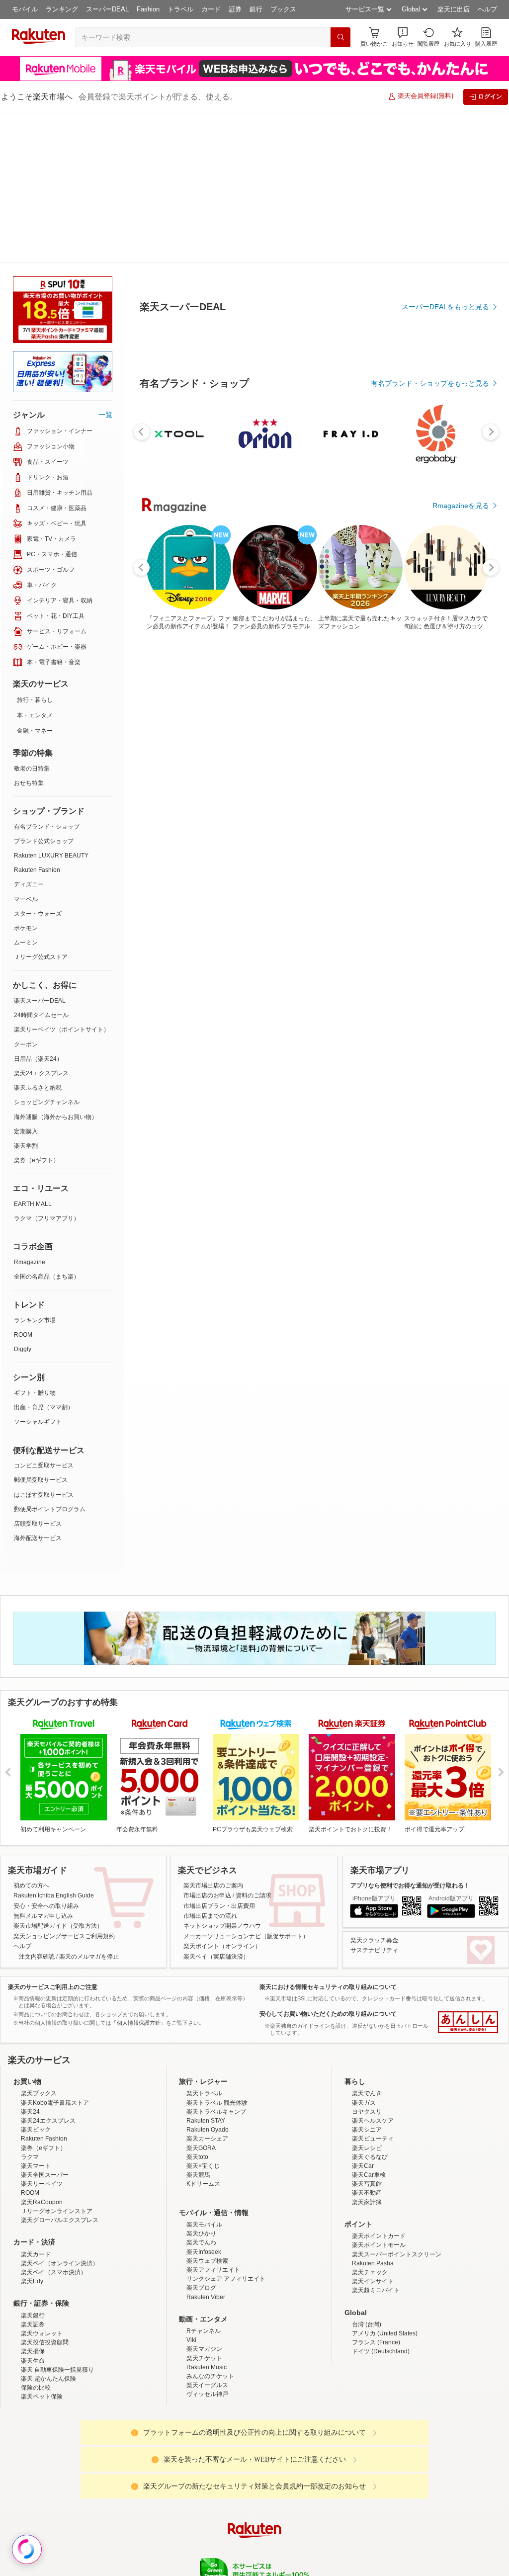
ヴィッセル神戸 (207, 2244)
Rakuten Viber (206, 2147)
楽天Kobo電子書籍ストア (55, 1953)
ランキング (62, 9)
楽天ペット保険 (42, 2247)
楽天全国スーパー (45, 2025)
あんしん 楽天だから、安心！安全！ (468, 1873)
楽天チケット (204, 2209)
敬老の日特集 (32, 619)
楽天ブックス (39, 1944)
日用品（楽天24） (38, 909)
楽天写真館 (367, 2034)
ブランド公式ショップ (44, 691)
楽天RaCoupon (42, 2053)
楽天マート (36, 2016)
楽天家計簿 (367, 2053)
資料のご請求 (254, 1746)
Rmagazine (30, 1113)
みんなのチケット (210, 2227)
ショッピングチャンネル (47, 952)
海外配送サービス (38, 1388)
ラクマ (30, 2007)
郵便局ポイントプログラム (50, 1360)
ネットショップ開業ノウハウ (222, 1776)
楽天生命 (33, 2211)
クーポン (26, 895)
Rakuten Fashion (37, 720)
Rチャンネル (204, 2181)
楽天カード (36, 2105)
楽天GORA (201, 1998)
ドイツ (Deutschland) (381, 2202)
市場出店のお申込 (207, 1746)
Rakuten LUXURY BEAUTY (51, 706)
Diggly (23, 1200)
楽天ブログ (201, 2138)
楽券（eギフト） (37, 1011)
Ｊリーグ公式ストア (41, 807)
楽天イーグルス (207, 2235)
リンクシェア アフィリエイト (226, 2129)
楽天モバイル (204, 2075)
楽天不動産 (367, 2043)
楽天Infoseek (204, 2102)
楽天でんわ (201, 2093)
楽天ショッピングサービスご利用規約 (64, 1787)
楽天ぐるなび (370, 2007)
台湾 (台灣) (367, 2175)
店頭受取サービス (38, 1374)
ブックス (283, 9)
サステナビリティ (374, 1801)
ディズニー (29, 735)
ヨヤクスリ (367, 1962)
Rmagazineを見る (461, 456)
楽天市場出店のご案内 (213, 1736)
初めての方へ (31, 1736)
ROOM (23, 1185)
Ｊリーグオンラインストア (57, 2061)
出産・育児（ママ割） (44, 1258)
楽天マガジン (204, 2199)
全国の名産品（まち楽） (47, 1127)
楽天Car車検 (369, 2025)
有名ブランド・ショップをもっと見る (430, 334)
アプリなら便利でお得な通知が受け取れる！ (410, 1736)
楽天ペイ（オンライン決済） (60, 2114)
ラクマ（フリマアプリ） (47, 1069)
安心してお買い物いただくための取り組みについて (328, 1864)
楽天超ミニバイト (376, 2141)
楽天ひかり (201, 2084)
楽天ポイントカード (379, 2086)
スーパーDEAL (107, 9)
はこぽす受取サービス (44, 1345)
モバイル (25, 9)
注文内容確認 (37, 1807)
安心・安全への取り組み (46, 1756)
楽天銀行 (33, 2166)
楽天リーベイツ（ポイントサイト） (62, 880)
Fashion (148, 9)
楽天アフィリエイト (213, 2120)
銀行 (256, 9)
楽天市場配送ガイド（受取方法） (58, 1776)
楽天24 (30, 1962)
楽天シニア (367, 1980)
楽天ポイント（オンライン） (222, 1797)
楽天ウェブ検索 (207, 2111)
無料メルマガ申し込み (43, 1766)
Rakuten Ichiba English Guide (54, 1746)
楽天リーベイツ (42, 2034)
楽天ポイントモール (379, 2095)
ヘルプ (487, 9)
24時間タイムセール (41, 865)
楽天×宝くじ (203, 2016)
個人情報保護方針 (385, 2459)
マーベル (26, 750)
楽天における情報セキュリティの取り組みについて (328, 1837)
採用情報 (342, 2459)
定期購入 (26, 982)
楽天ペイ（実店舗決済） (216, 1807)
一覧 (105, 265)
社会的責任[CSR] (256, 2459)
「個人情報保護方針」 (139, 1873)
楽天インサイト (373, 2132)
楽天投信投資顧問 (45, 2193)
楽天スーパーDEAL (40, 851)
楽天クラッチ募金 (374, 1791)
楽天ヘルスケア (373, 1971)
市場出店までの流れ (210, 1766)
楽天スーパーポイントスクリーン (397, 2105)
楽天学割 (26, 996)
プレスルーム (305, 2459)
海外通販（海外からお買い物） (56, 967)
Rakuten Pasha (373, 2114)
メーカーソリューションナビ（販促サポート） (246, 1787)
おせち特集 (29, 633)
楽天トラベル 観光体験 (217, 1953)
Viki (191, 2190)
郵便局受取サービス (41, 1330)
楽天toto (197, 2007)
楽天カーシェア (207, 1989)
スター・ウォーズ (38, 764)
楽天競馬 (198, 2025)
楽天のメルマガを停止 (89, 1807)
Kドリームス (203, 2034)
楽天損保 (33, 2202)
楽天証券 (33, 2175)
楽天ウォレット (42, 2184)
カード (211, 9)
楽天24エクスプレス (41, 924)
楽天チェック (370, 2123)
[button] (403, 37)
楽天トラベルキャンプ (216, 1962)
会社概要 (112, 2459)
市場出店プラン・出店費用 (219, 1756)
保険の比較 (36, 2238)
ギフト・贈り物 (35, 1243)
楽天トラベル (204, 1944)
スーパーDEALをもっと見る (445, 258)
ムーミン (26, 793)
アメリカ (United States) (385, 2184)
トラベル (180, 9)
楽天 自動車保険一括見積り (57, 2220)
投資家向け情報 (152, 2459)
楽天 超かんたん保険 (48, 2229)
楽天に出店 (454, 9)
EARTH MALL (33, 1054)
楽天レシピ (367, 1998)
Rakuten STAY (206, 1971)
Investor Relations (200, 2459)
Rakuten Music (207, 2218)
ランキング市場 (35, 1171)
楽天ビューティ (373, 1989)
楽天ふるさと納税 (38, 938)
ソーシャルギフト (38, 1272)
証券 (235, 9)
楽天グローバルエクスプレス (60, 2070)
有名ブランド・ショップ (47, 677)
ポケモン (26, 778)
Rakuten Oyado (208, 1980)
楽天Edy (32, 2132)
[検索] (340, 37)
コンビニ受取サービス (44, 1316)
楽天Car (363, 2016)
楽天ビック (36, 1980)
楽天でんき (367, 1944)
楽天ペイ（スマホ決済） (54, 2123)
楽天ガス (364, 1953)
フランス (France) (376, 2193)
